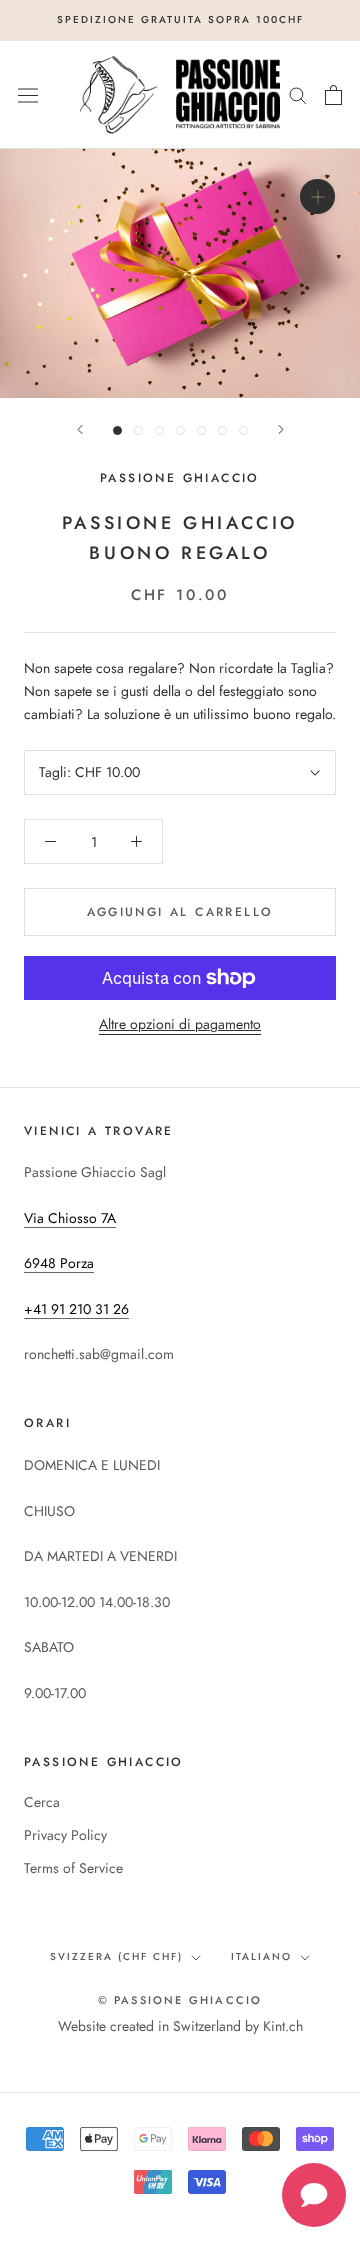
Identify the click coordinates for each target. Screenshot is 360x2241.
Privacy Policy (65, 1835)
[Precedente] (80, 429)
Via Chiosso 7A (70, 1218)
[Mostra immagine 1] (117, 430)
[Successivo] (281, 429)
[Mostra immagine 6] (222, 430)
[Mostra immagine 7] (243, 430)
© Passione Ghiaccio (180, 2000)
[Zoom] (317, 196)
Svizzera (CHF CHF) (116, 1956)
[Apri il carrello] (333, 95)
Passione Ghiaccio (180, 478)
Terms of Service (73, 1868)
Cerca (42, 1802)
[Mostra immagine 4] (180, 430)
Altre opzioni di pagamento (180, 1024)
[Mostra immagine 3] (159, 430)
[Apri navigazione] (28, 95)
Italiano (261, 1956)
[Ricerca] (298, 94)
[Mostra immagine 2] (138, 430)
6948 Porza (59, 1263)
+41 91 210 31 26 (76, 1309)
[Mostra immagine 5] (201, 430)
